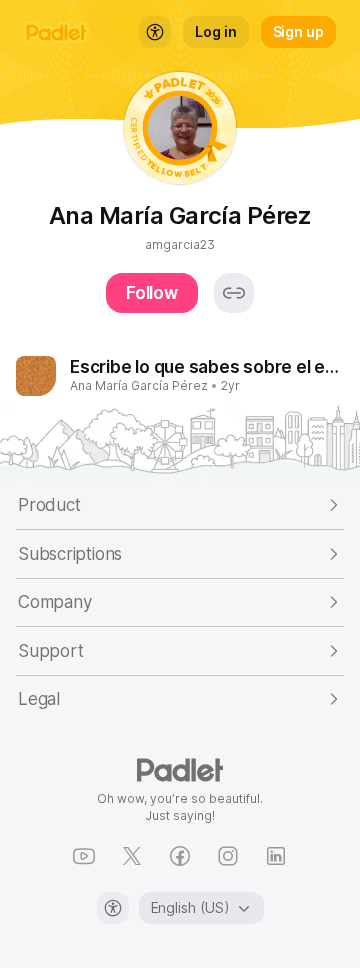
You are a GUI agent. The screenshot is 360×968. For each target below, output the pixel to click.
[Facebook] (180, 856)
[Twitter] (132, 856)
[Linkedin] (276, 856)
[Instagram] (228, 856)
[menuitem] (155, 32)
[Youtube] (84, 856)
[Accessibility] (113, 908)
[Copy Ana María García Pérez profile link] (234, 293)
